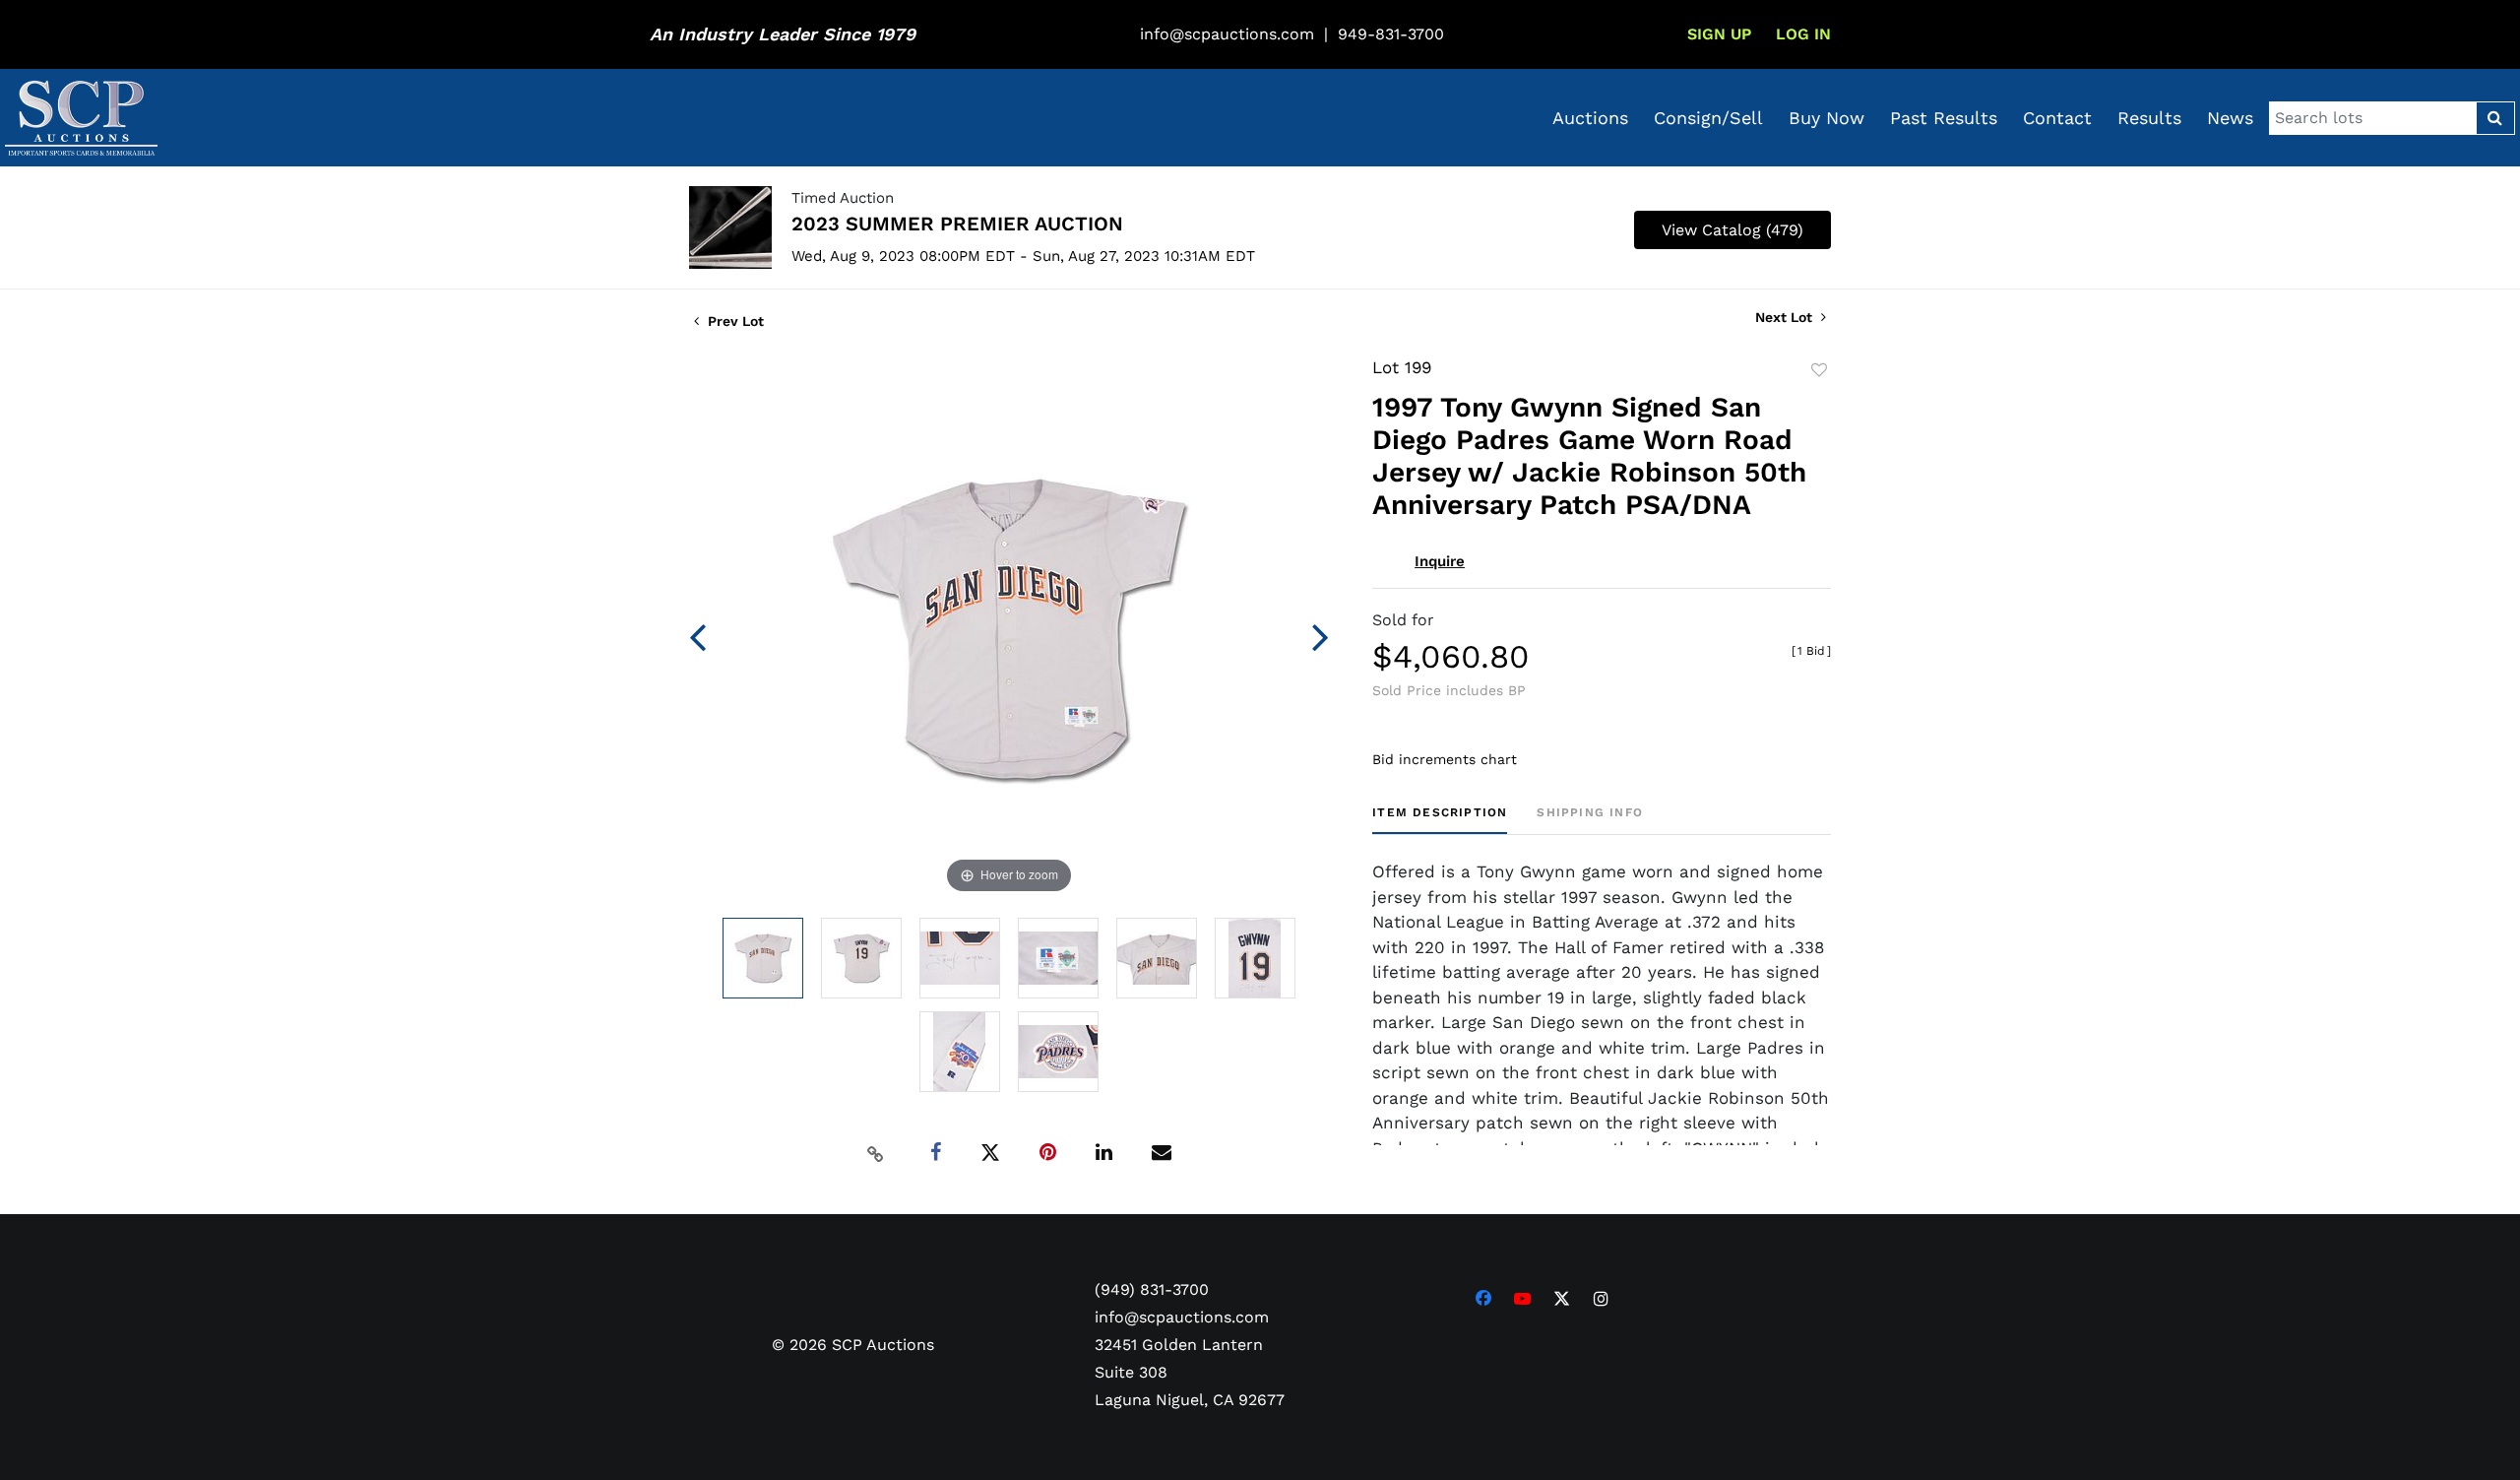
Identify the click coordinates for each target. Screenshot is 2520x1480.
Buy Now (1827, 118)
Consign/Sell (1708, 118)
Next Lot (1786, 317)
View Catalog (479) (1732, 230)
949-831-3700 (1391, 34)
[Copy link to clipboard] (876, 1153)
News (2230, 118)
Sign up (1719, 34)
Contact (2057, 118)
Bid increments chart (1445, 759)
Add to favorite (1819, 370)
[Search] (2495, 118)
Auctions (1590, 118)
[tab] (1440, 820)
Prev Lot (734, 321)
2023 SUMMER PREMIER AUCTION (957, 224)
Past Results (1944, 118)
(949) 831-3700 (1152, 1289)
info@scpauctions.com (1227, 34)
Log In (1803, 34)
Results (2149, 118)
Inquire (1440, 561)
